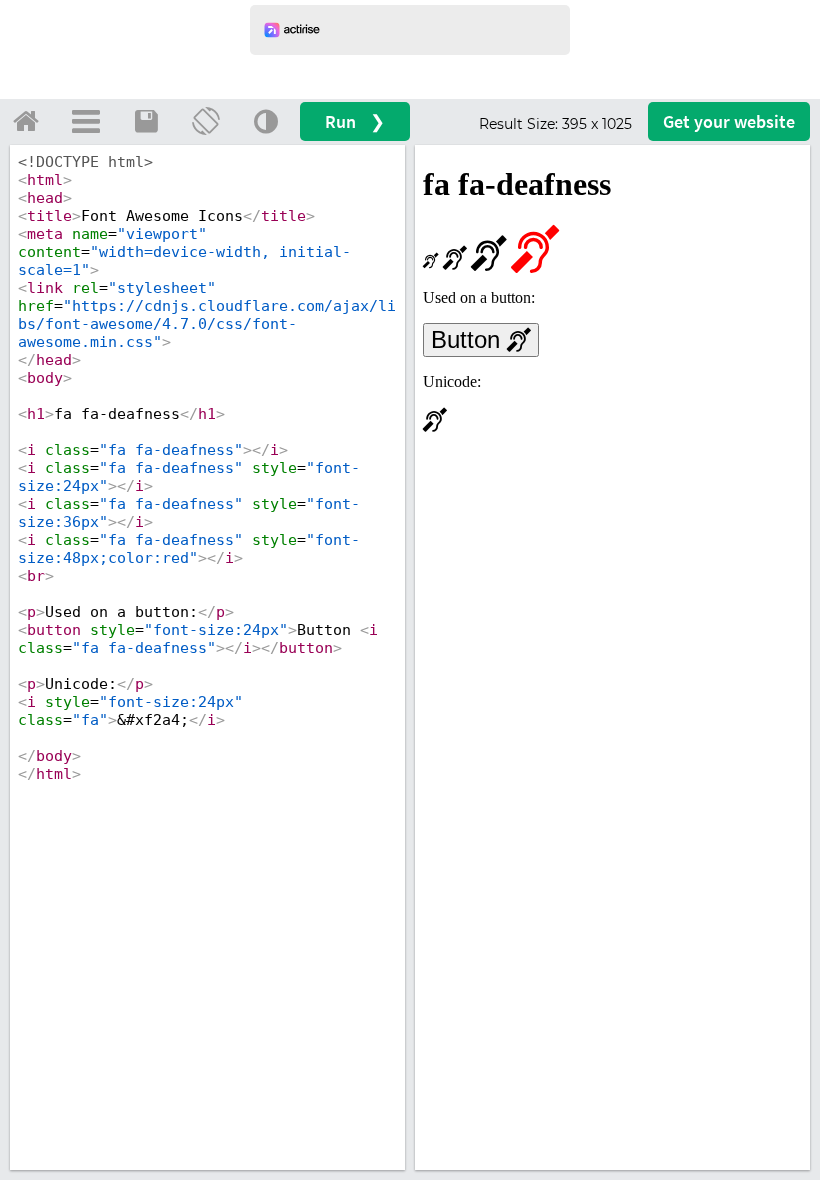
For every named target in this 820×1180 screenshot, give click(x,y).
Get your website (729, 121)
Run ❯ (355, 121)
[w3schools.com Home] (26, 121)
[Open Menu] (86, 121)
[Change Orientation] (206, 121)
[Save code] (146, 121)
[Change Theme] (266, 121)
